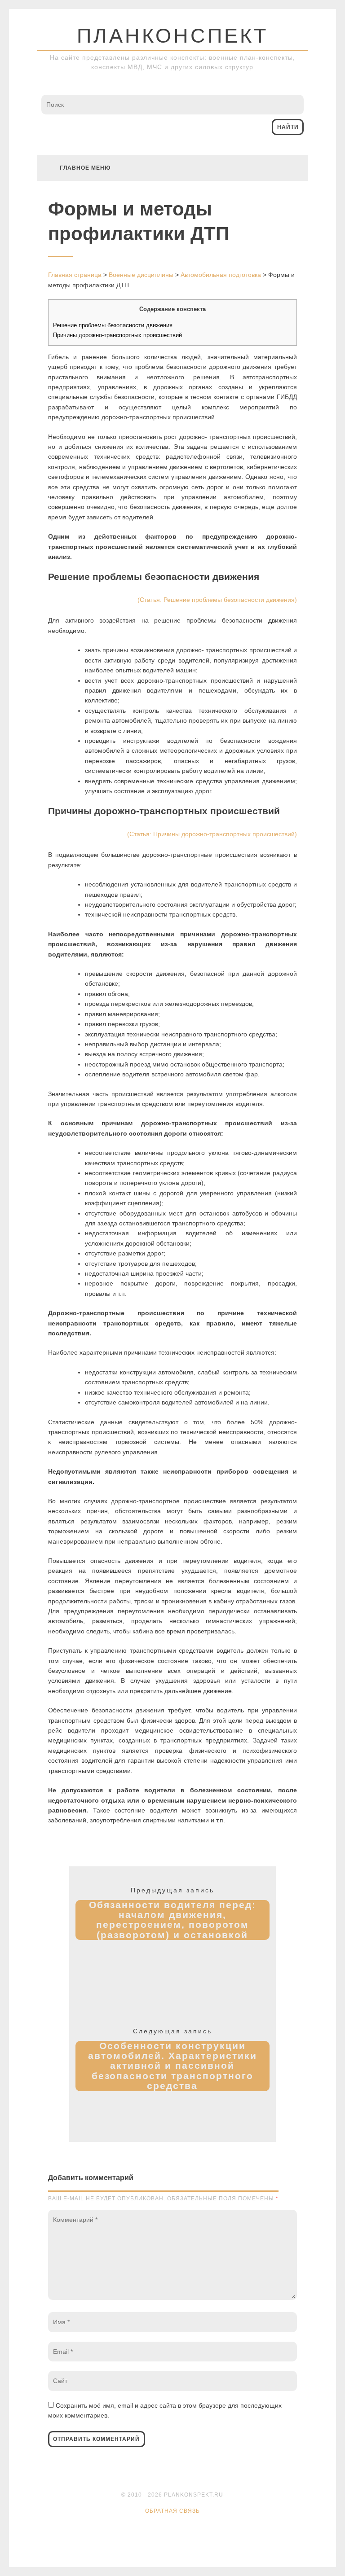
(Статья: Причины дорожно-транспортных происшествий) (212, 834)
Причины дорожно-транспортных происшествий (117, 335)
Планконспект (172, 36)
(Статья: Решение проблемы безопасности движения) (217, 600)
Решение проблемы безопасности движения (113, 325)
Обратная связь (172, 2511)
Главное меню (85, 168)
